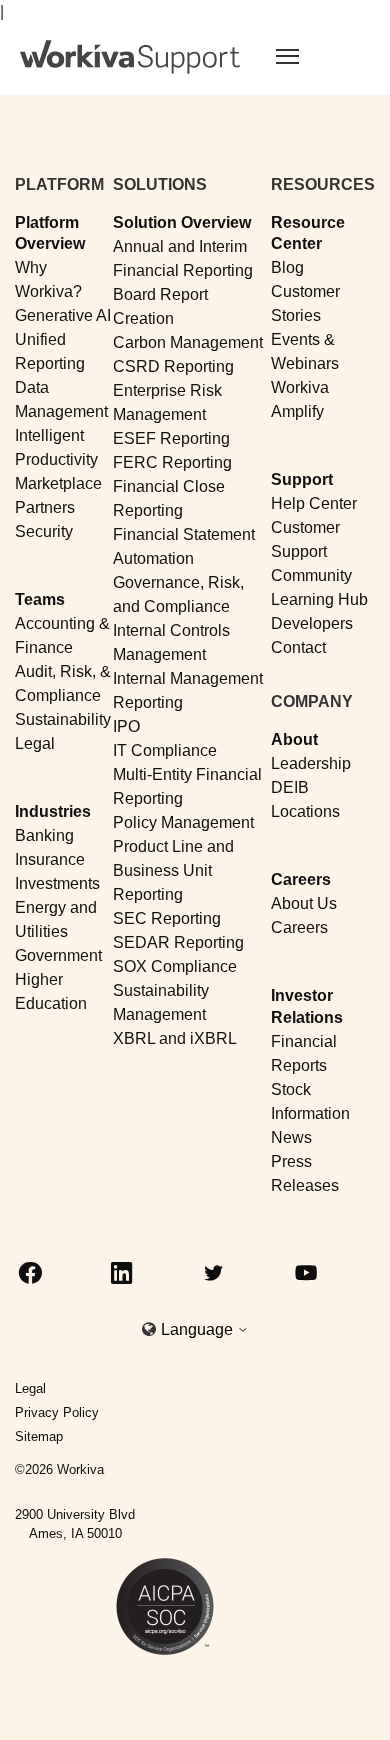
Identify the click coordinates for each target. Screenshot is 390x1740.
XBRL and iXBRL (175, 1038)
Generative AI (63, 315)
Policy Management (183, 822)
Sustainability (63, 719)
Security (44, 531)
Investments (57, 883)
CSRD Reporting (173, 366)
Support (302, 479)
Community (311, 575)
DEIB (290, 787)
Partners (45, 507)
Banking (44, 835)
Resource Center (308, 233)
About (294, 739)
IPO (126, 726)
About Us (304, 903)
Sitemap (39, 1436)
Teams (40, 599)
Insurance (50, 859)
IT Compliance (165, 750)
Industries (53, 811)
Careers (301, 879)
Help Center (314, 503)
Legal (35, 743)
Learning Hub (319, 599)
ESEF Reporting (171, 438)
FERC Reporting (172, 462)
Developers (312, 623)
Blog (287, 267)
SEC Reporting (167, 918)
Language (199, 1329)
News (291, 1137)
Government (58, 955)
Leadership (311, 763)
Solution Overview (182, 222)
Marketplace (58, 483)
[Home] (130, 57)
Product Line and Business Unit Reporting (173, 870)
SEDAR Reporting (178, 942)
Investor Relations (307, 1006)
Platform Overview (50, 233)
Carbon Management (188, 342)
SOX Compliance (175, 966)
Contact (298, 647)
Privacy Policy (57, 1412)
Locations (305, 811)
